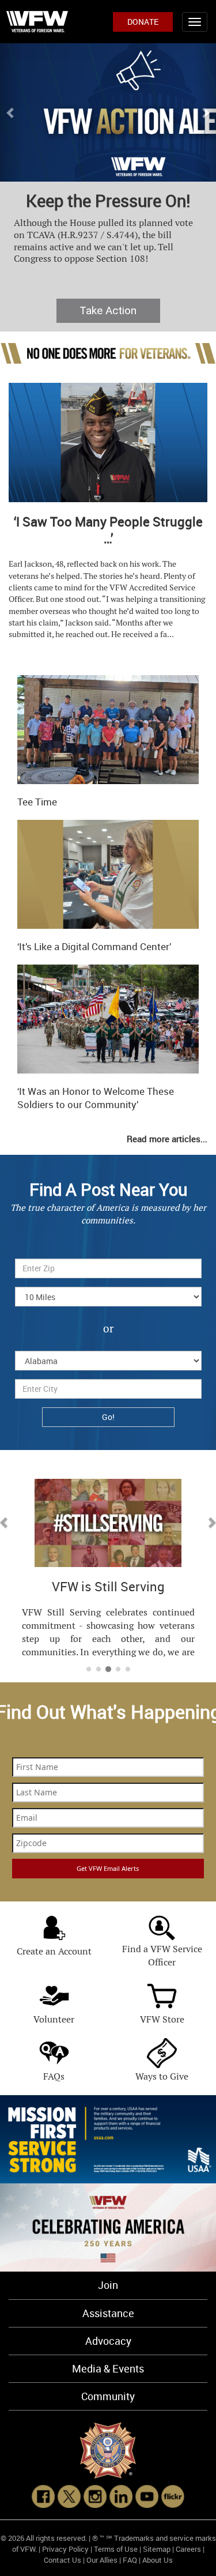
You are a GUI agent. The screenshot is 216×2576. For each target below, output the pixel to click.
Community (108, 2396)
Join (108, 2285)
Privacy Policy (65, 2549)
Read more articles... (167, 1139)
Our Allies (102, 2560)
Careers (188, 2549)
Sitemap (157, 2549)
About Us (158, 2560)
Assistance (108, 2313)
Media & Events (108, 2368)
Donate (143, 22)
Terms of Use (116, 2549)
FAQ (130, 2560)
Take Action (108, 310)
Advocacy (108, 2341)
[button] (11, 112)
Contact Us (62, 2560)
